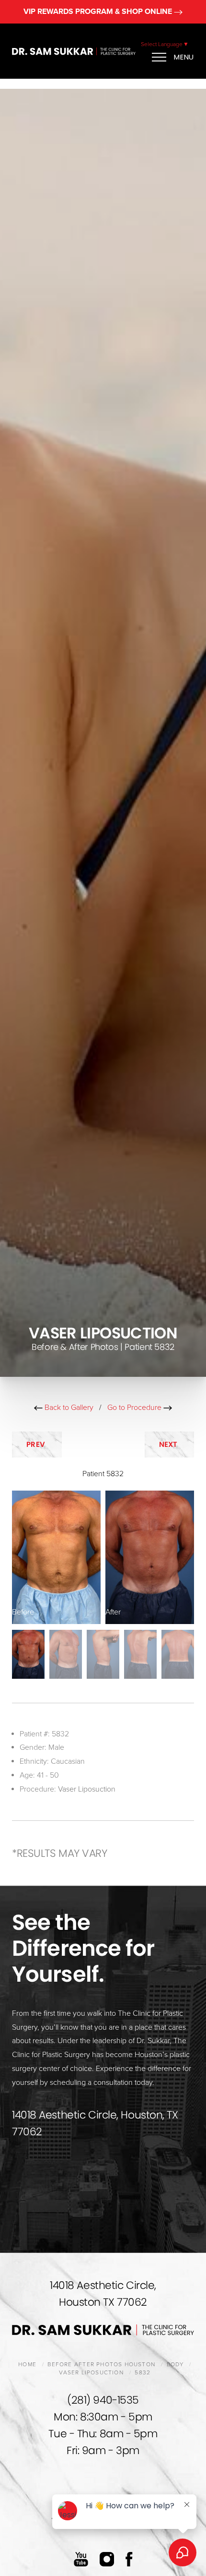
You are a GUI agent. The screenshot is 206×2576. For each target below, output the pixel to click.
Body (175, 2364)
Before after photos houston (101, 2364)
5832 (143, 2372)
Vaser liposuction (91, 2372)
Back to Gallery (68, 1408)
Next (170, 1444)
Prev (37, 1444)
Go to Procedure (135, 1408)
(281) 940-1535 (103, 2400)
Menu (184, 57)
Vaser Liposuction (87, 1789)
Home (27, 2364)
